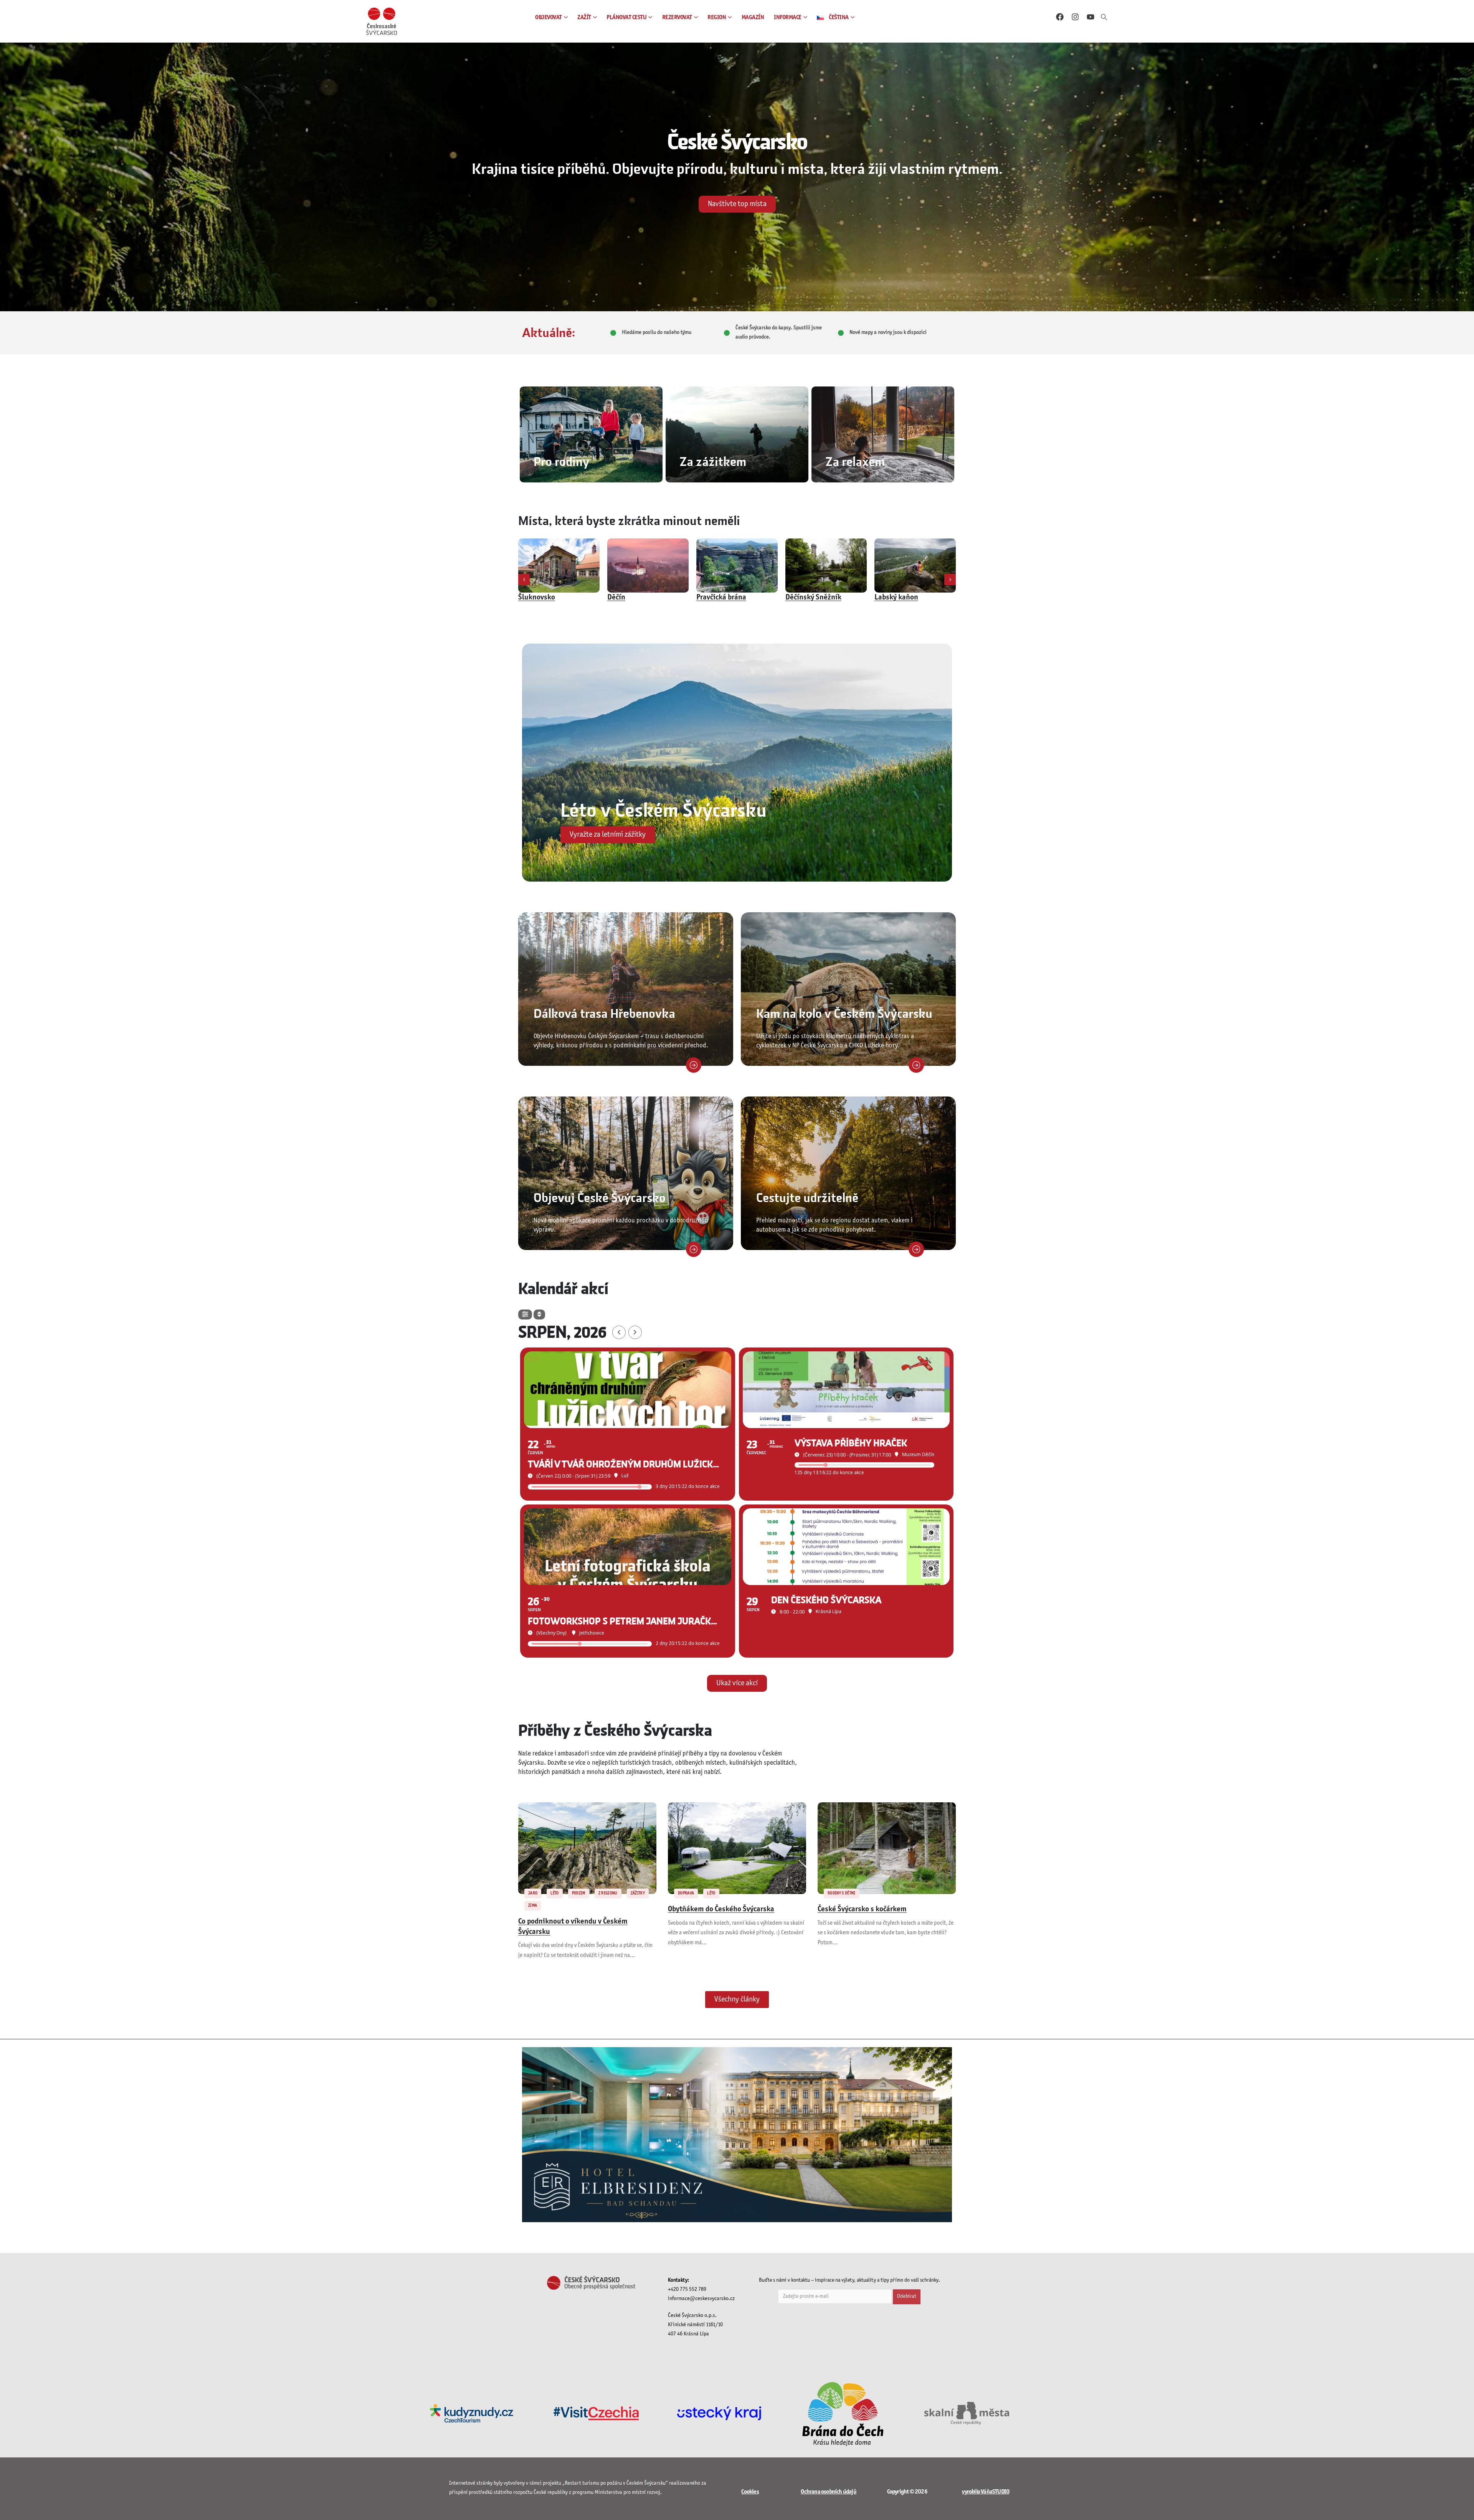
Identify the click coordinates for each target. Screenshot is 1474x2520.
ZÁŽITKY (638, 1893)
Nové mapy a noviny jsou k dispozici (888, 333)
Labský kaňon (718, 598)
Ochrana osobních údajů (828, 2492)
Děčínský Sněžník (635, 598)
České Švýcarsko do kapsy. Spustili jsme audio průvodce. (779, 333)
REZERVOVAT (677, 17)
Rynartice (890, 598)
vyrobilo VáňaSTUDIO (986, 2492)
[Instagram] (1075, 17)
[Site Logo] (382, 21)
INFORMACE (788, 17)
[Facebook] (1060, 17)
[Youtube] (1091, 17)
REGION (717, 17)
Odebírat (907, 2296)
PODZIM (579, 1893)
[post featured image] (559, 566)
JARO (533, 1893)
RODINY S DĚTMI (842, 1893)
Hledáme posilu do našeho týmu (657, 333)
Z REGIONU (608, 1893)
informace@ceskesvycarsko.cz (701, 2299)
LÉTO (554, 1893)
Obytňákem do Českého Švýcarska (721, 1909)
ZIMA (533, 1906)
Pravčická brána (543, 598)
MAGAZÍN (753, 17)
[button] (1104, 18)
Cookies (750, 2492)
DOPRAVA (686, 1893)
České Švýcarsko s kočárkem (862, 1909)
